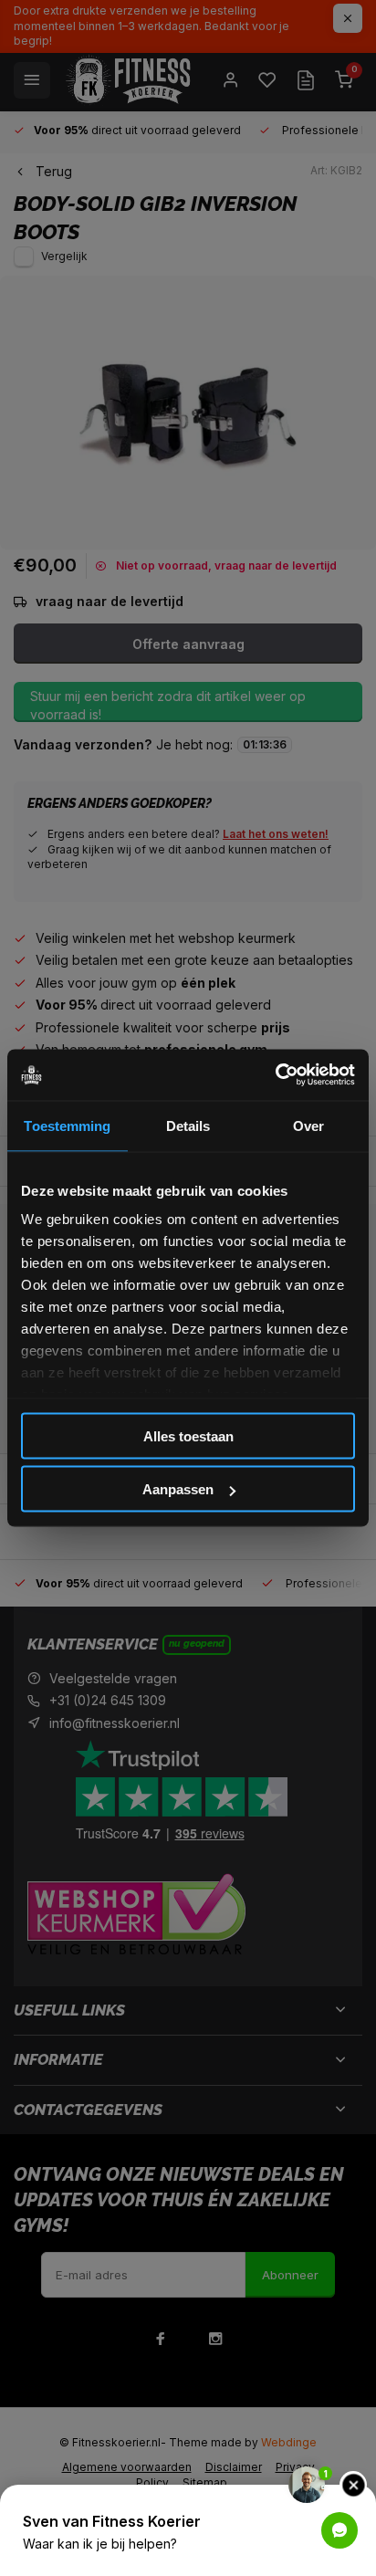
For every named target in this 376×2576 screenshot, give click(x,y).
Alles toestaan (188, 1435)
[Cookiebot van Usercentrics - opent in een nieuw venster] (275, 1075)
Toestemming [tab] (67, 1125)
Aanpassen (178, 1489)
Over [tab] (308, 1125)
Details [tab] (188, 1125)
